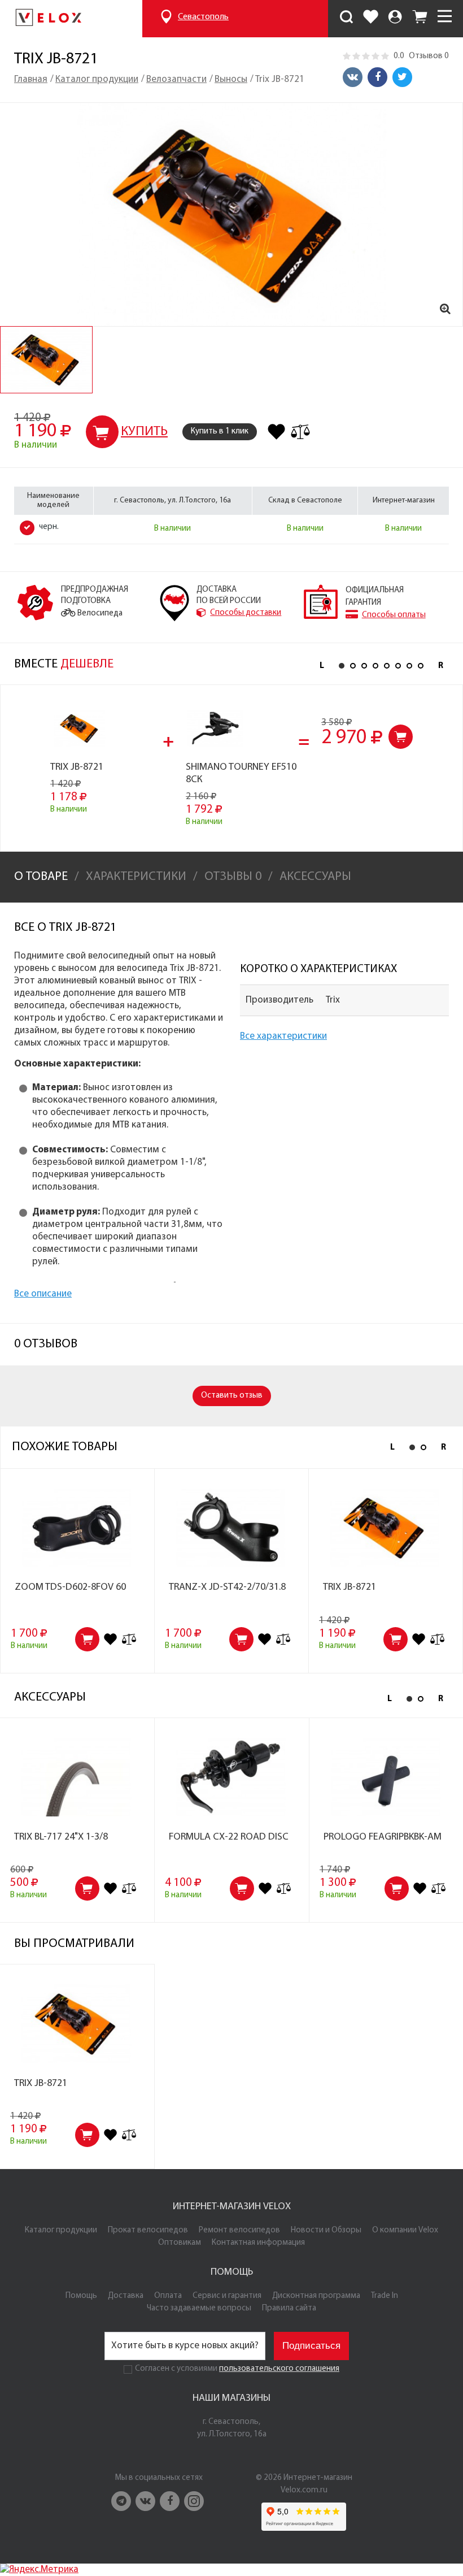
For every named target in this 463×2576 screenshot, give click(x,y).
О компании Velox (405, 2230)
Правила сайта (289, 2308)
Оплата (168, 2296)
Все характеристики (283, 1036)
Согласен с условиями (176, 2369)
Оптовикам (180, 2243)
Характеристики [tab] (136, 877)
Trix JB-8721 (77, 767)
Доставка (126, 2296)
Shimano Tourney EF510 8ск (241, 774)
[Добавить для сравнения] (300, 432)
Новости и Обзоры (326, 2230)
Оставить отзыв (232, 1396)
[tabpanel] (46, 360)
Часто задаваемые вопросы (199, 2308)
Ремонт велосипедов (239, 2230)
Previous (322, 666)
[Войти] (395, 19)
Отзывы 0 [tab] (233, 877)
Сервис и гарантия (227, 2296)
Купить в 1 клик (220, 431)
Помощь (81, 2296)
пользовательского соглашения (279, 2369)
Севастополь (203, 17)
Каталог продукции (61, 2230)
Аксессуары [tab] (315, 877)
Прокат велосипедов (148, 2230)
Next (440, 666)
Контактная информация (258, 2243)
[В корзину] (401, 737)
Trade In (385, 2296)
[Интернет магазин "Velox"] (48, 19)
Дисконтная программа (316, 2296)
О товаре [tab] (41, 877)
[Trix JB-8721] (231, 214)
